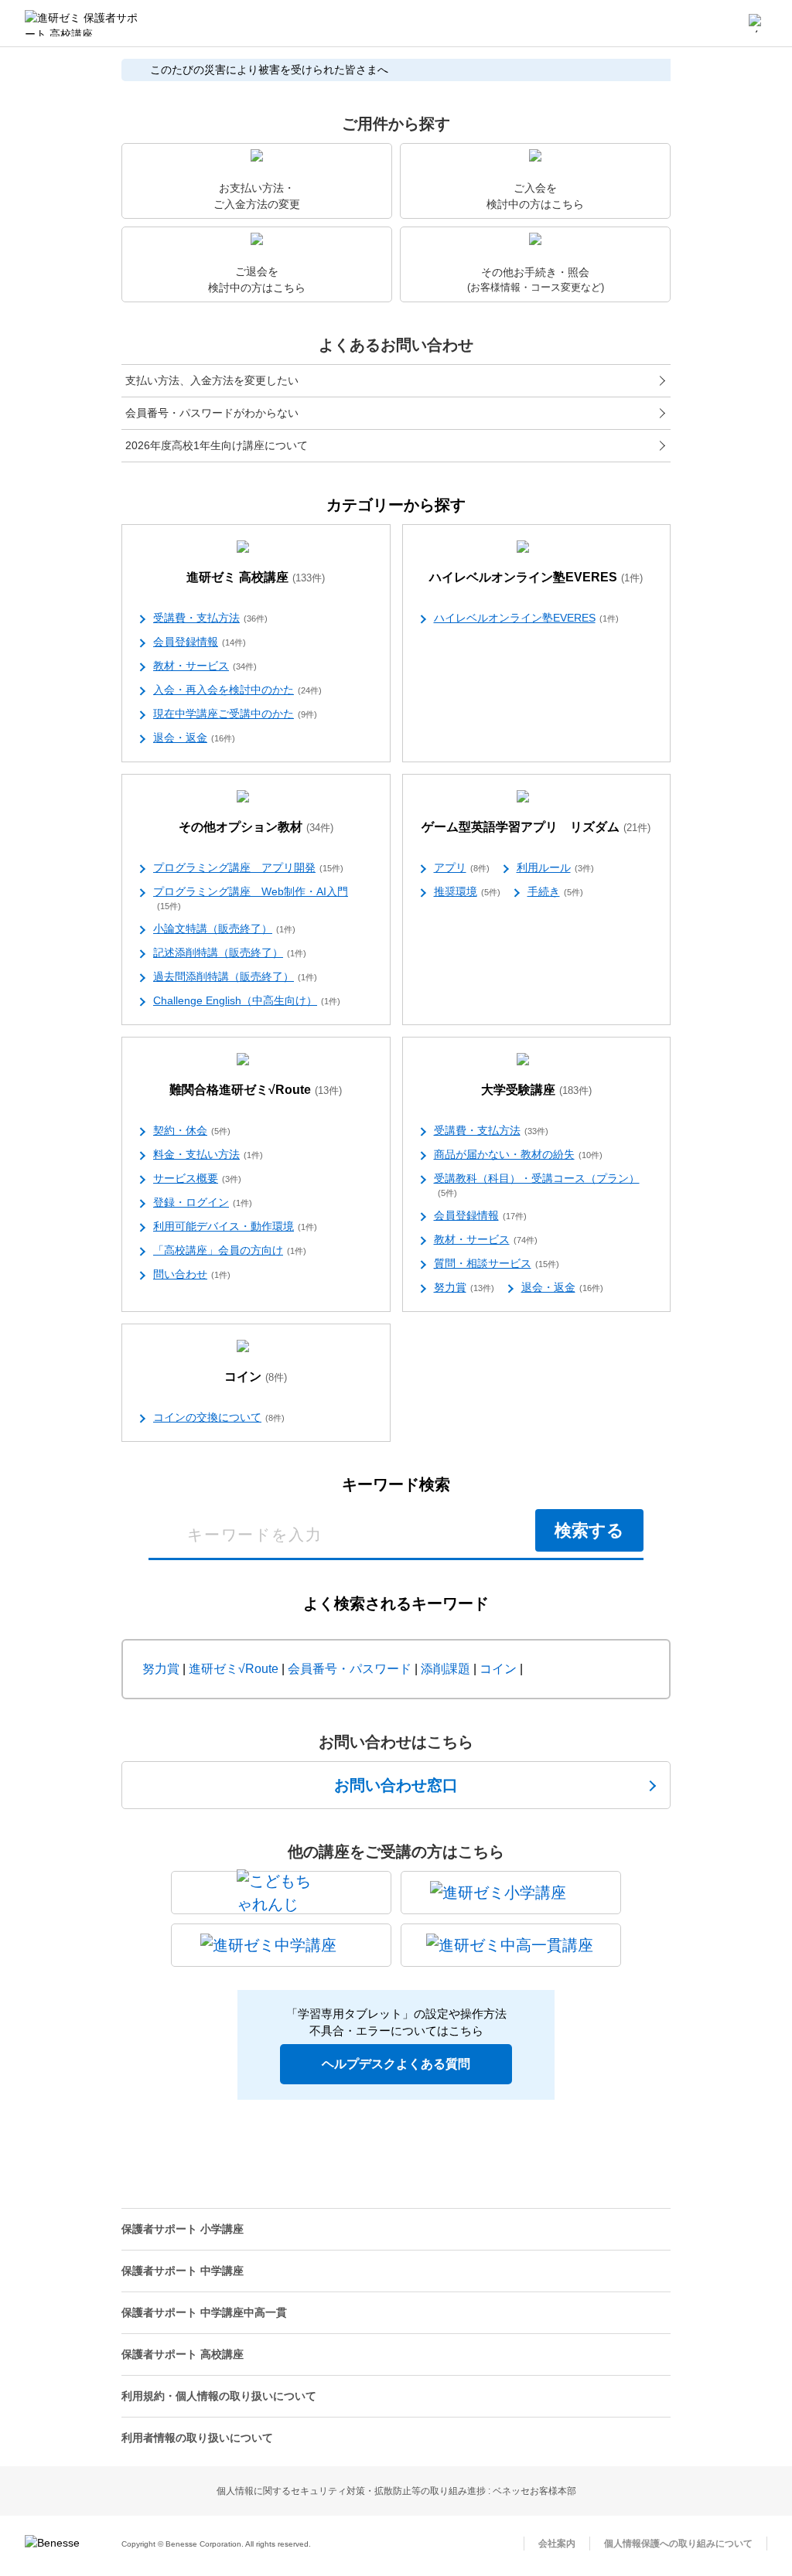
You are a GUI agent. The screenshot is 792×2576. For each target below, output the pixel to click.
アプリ (462, 867)
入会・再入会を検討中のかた (237, 690)
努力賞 (464, 1287)
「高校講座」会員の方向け (230, 1250)
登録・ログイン (203, 1202)
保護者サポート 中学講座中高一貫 (204, 2312)
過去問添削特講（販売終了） (235, 976)
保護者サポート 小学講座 (183, 2229)
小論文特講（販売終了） (224, 929)
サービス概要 (197, 1178)
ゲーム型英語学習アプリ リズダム (536, 827)
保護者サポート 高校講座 (183, 2354)
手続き (555, 891)
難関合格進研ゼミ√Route (256, 1090)
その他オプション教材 (256, 827)
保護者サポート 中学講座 (183, 2271)
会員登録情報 (200, 642)
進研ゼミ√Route (234, 1669)
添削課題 (445, 1669)
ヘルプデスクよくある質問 (396, 2064)
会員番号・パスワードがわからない (212, 413)
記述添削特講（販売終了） (230, 952)
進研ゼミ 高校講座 (256, 577)
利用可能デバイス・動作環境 (235, 1226)
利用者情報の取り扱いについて (197, 2438)
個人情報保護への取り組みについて (678, 2544)
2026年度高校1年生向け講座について (217, 445)
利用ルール (555, 867)
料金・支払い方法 (208, 1154)
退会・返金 (194, 738)
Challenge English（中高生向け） (247, 1000)
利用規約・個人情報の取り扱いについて (219, 2396)
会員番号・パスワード (350, 1669)
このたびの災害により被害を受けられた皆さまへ (269, 70)
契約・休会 (192, 1130)
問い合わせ (192, 1274)
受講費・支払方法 (210, 618)
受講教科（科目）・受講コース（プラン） (537, 1185)
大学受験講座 (536, 1090)
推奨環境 (467, 891)
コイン (256, 1377)
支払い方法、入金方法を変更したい (212, 380)
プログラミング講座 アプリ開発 (248, 867)
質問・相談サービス (497, 1263)
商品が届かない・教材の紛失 (518, 1154)
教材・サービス (205, 666)
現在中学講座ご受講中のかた (235, 714)
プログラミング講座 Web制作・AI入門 (251, 898)
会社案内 (557, 2544)
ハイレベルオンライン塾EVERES (536, 577)
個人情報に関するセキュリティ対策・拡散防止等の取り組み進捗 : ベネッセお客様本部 (396, 2491)
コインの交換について (219, 1417)
